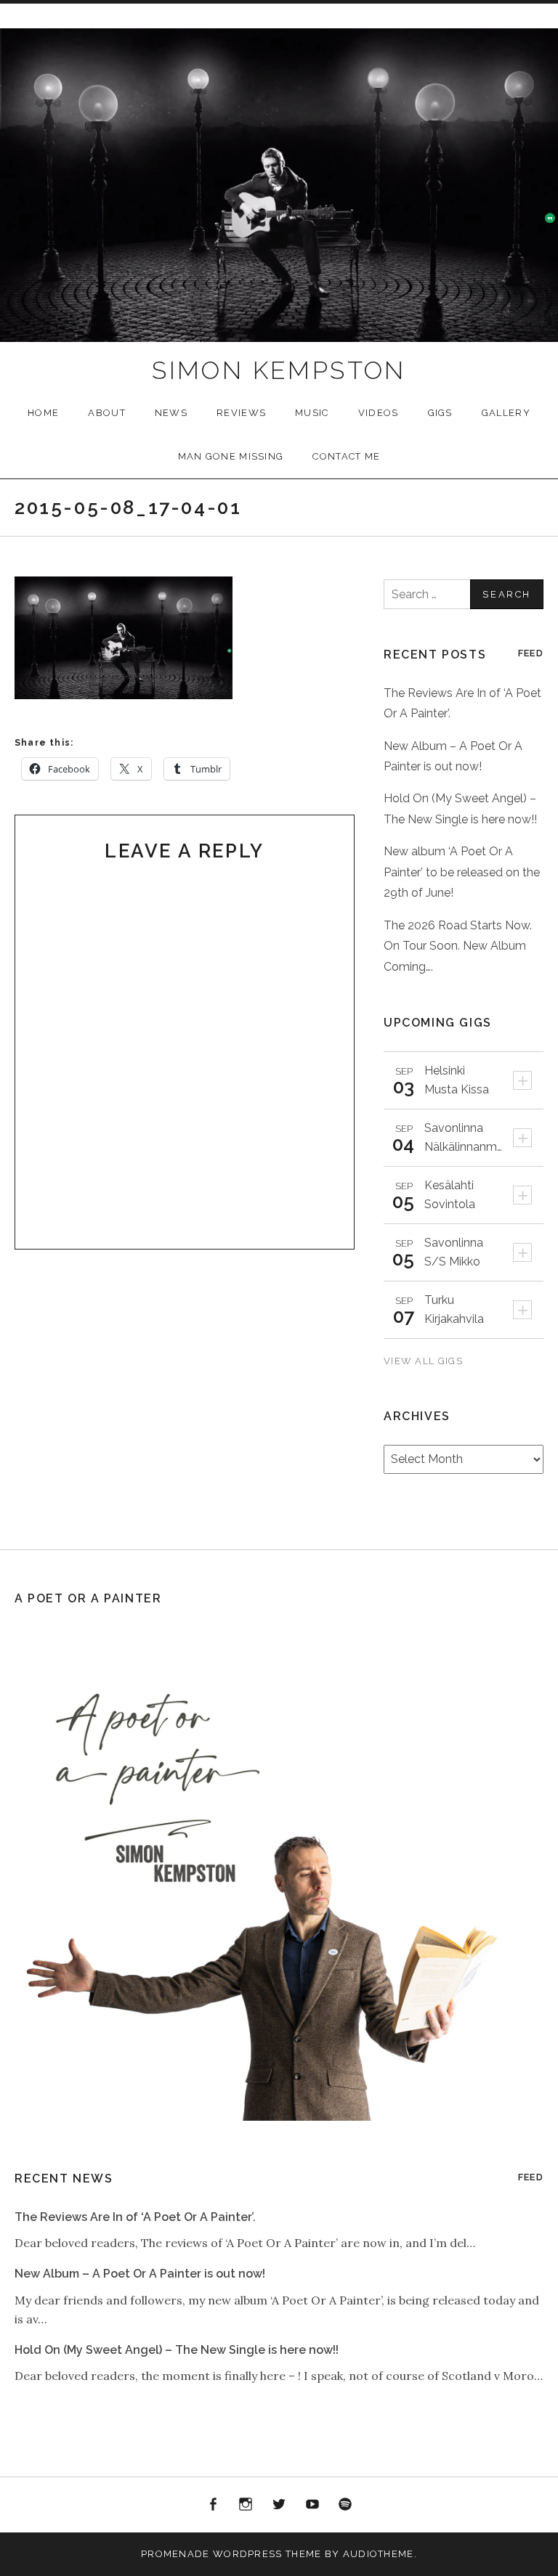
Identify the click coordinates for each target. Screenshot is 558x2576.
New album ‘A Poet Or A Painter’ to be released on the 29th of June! (462, 872)
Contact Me (346, 456)
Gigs (440, 413)
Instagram (246, 2505)
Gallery (506, 413)
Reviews (241, 413)
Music (312, 413)
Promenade (175, 2554)
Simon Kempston (279, 370)
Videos (379, 413)
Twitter (279, 2505)
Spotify (345, 2505)
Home (43, 413)
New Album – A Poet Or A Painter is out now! (140, 2274)
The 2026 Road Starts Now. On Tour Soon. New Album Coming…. (458, 946)
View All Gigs (425, 1361)
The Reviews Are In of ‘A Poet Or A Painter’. (135, 2217)
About (107, 413)
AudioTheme (379, 2554)
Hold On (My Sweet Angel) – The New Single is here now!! (177, 2350)
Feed (531, 653)
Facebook (213, 2505)
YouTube (312, 2505)
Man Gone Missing (231, 456)
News (171, 413)
